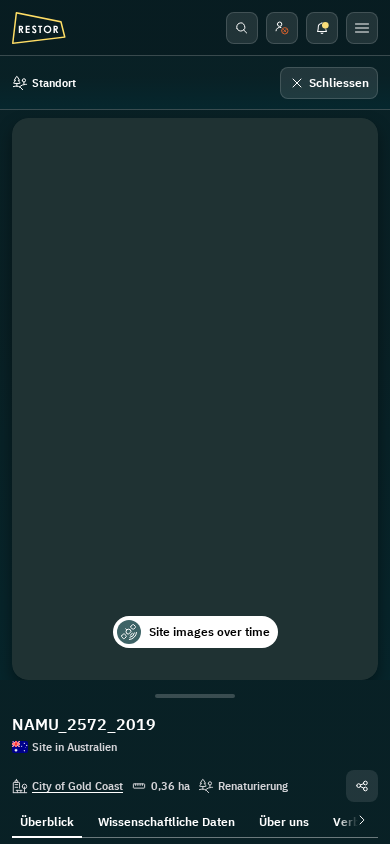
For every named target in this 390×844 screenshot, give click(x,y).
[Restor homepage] (39, 28)
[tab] (47, 820)
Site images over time (209, 631)
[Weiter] (358, 820)
